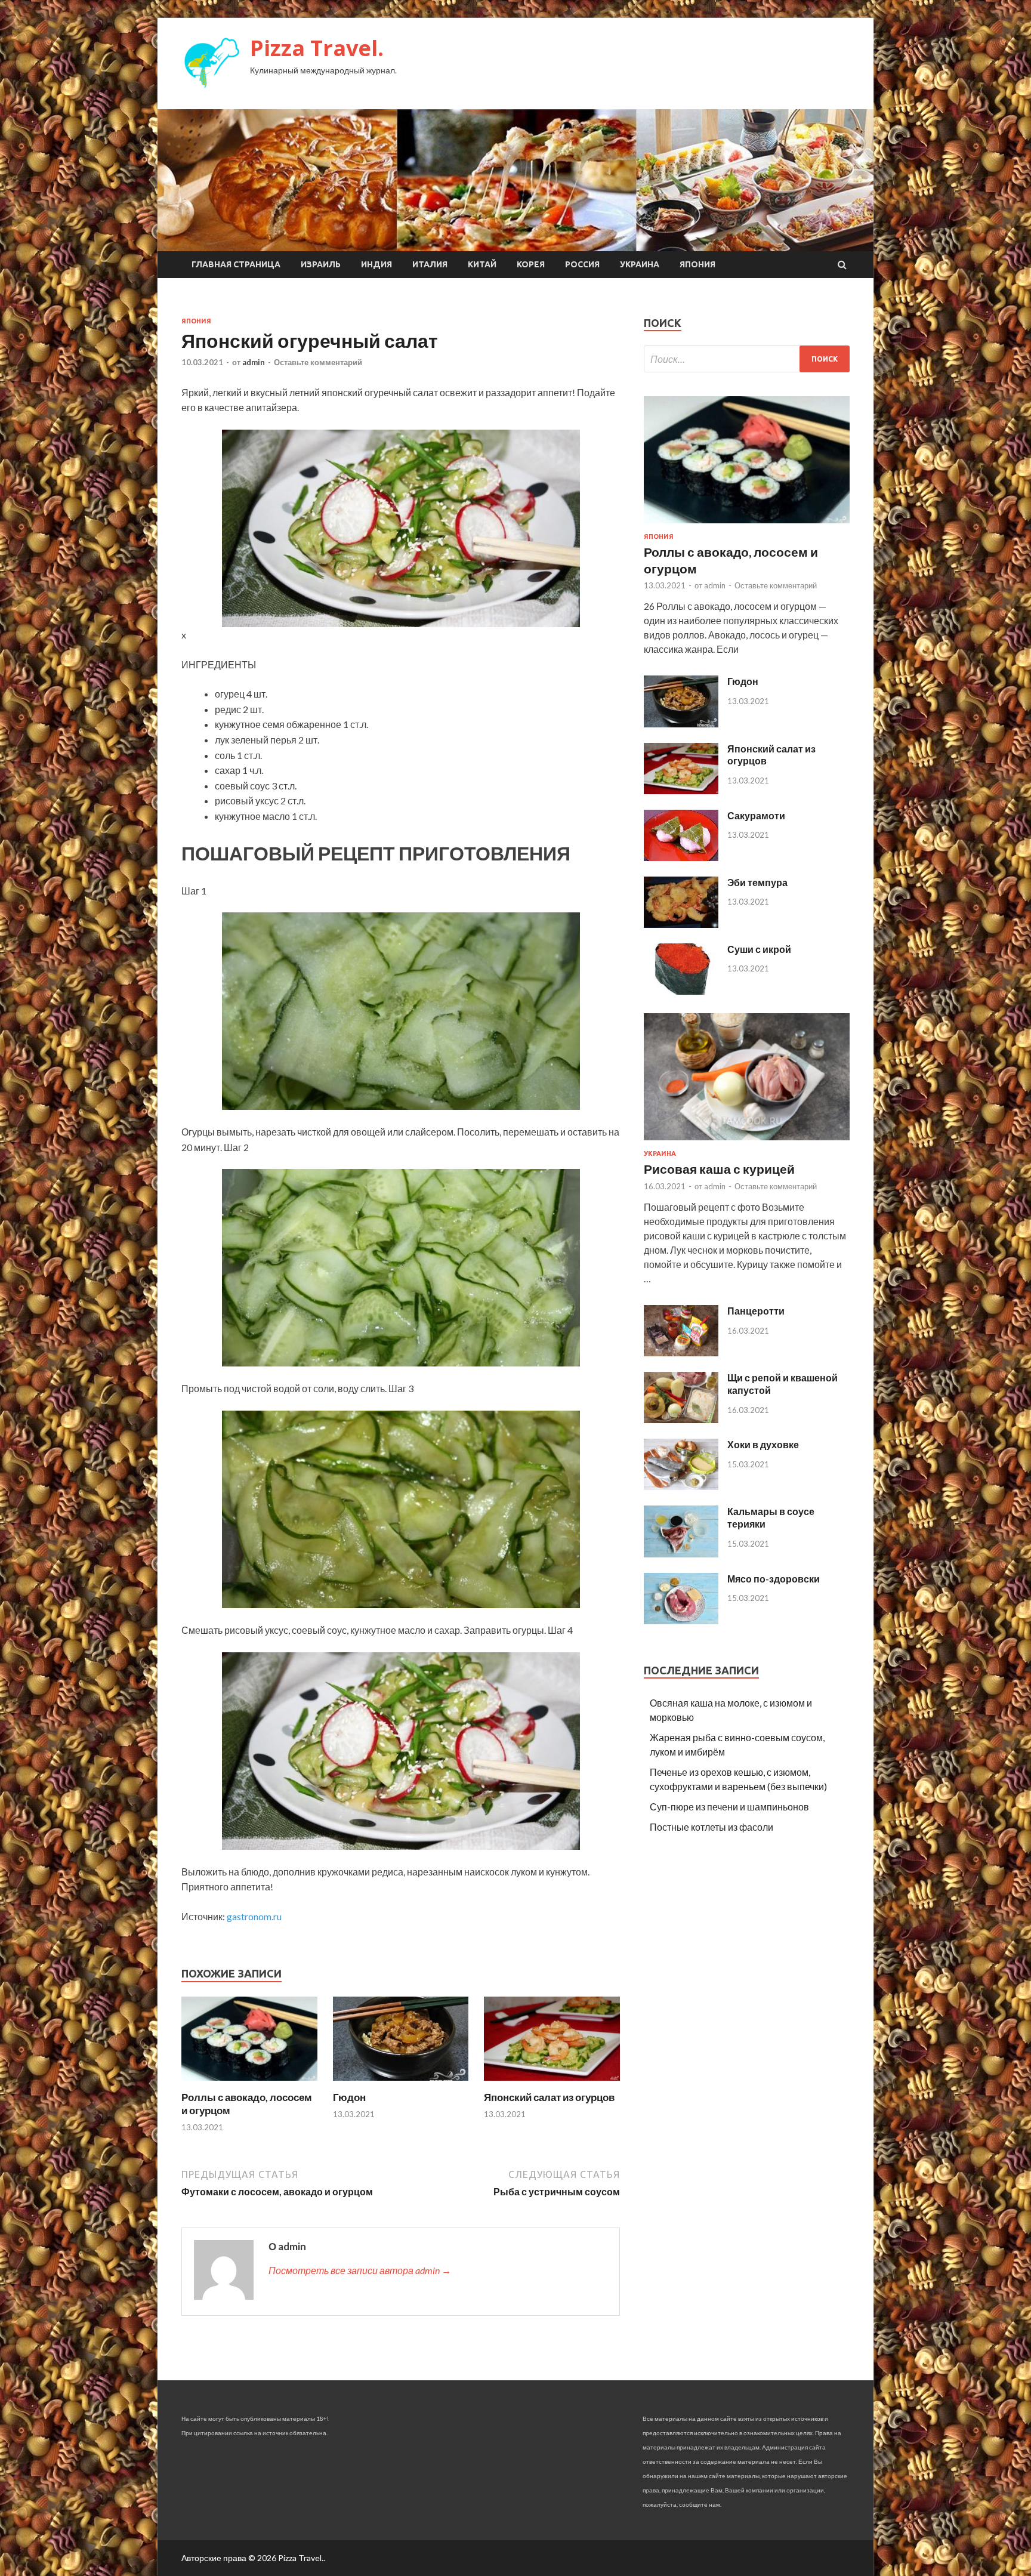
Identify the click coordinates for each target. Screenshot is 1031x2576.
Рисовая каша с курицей (719, 1169)
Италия (430, 264)
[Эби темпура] (681, 924)
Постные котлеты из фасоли (711, 1827)
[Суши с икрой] (681, 991)
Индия (376, 264)
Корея (531, 264)
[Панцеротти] (681, 1352)
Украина (640, 264)
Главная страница (236, 264)
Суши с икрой (759, 949)
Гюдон (349, 2097)
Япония (697, 264)
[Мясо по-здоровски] (681, 1620)
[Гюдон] (401, 2083)
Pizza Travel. (317, 48)
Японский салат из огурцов (549, 2097)
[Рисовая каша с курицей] (747, 1142)
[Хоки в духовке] (681, 1486)
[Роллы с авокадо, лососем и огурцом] (249, 2083)
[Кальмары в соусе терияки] (681, 1554)
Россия (582, 264)
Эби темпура (757, 882)
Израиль (321, 264)
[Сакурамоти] (681, 857)
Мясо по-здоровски (774, 1579)
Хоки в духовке (763, 1444)
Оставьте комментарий (318, 362)
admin (254, 362)
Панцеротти (756, 1311)
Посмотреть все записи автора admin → (360, 2270)
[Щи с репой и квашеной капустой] (681, 1419)
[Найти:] (747, 359)
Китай (482, 264)
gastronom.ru (254, 1916)
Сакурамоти (756, 815)
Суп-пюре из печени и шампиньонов (729, 1807)
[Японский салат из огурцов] (552, 2083)
